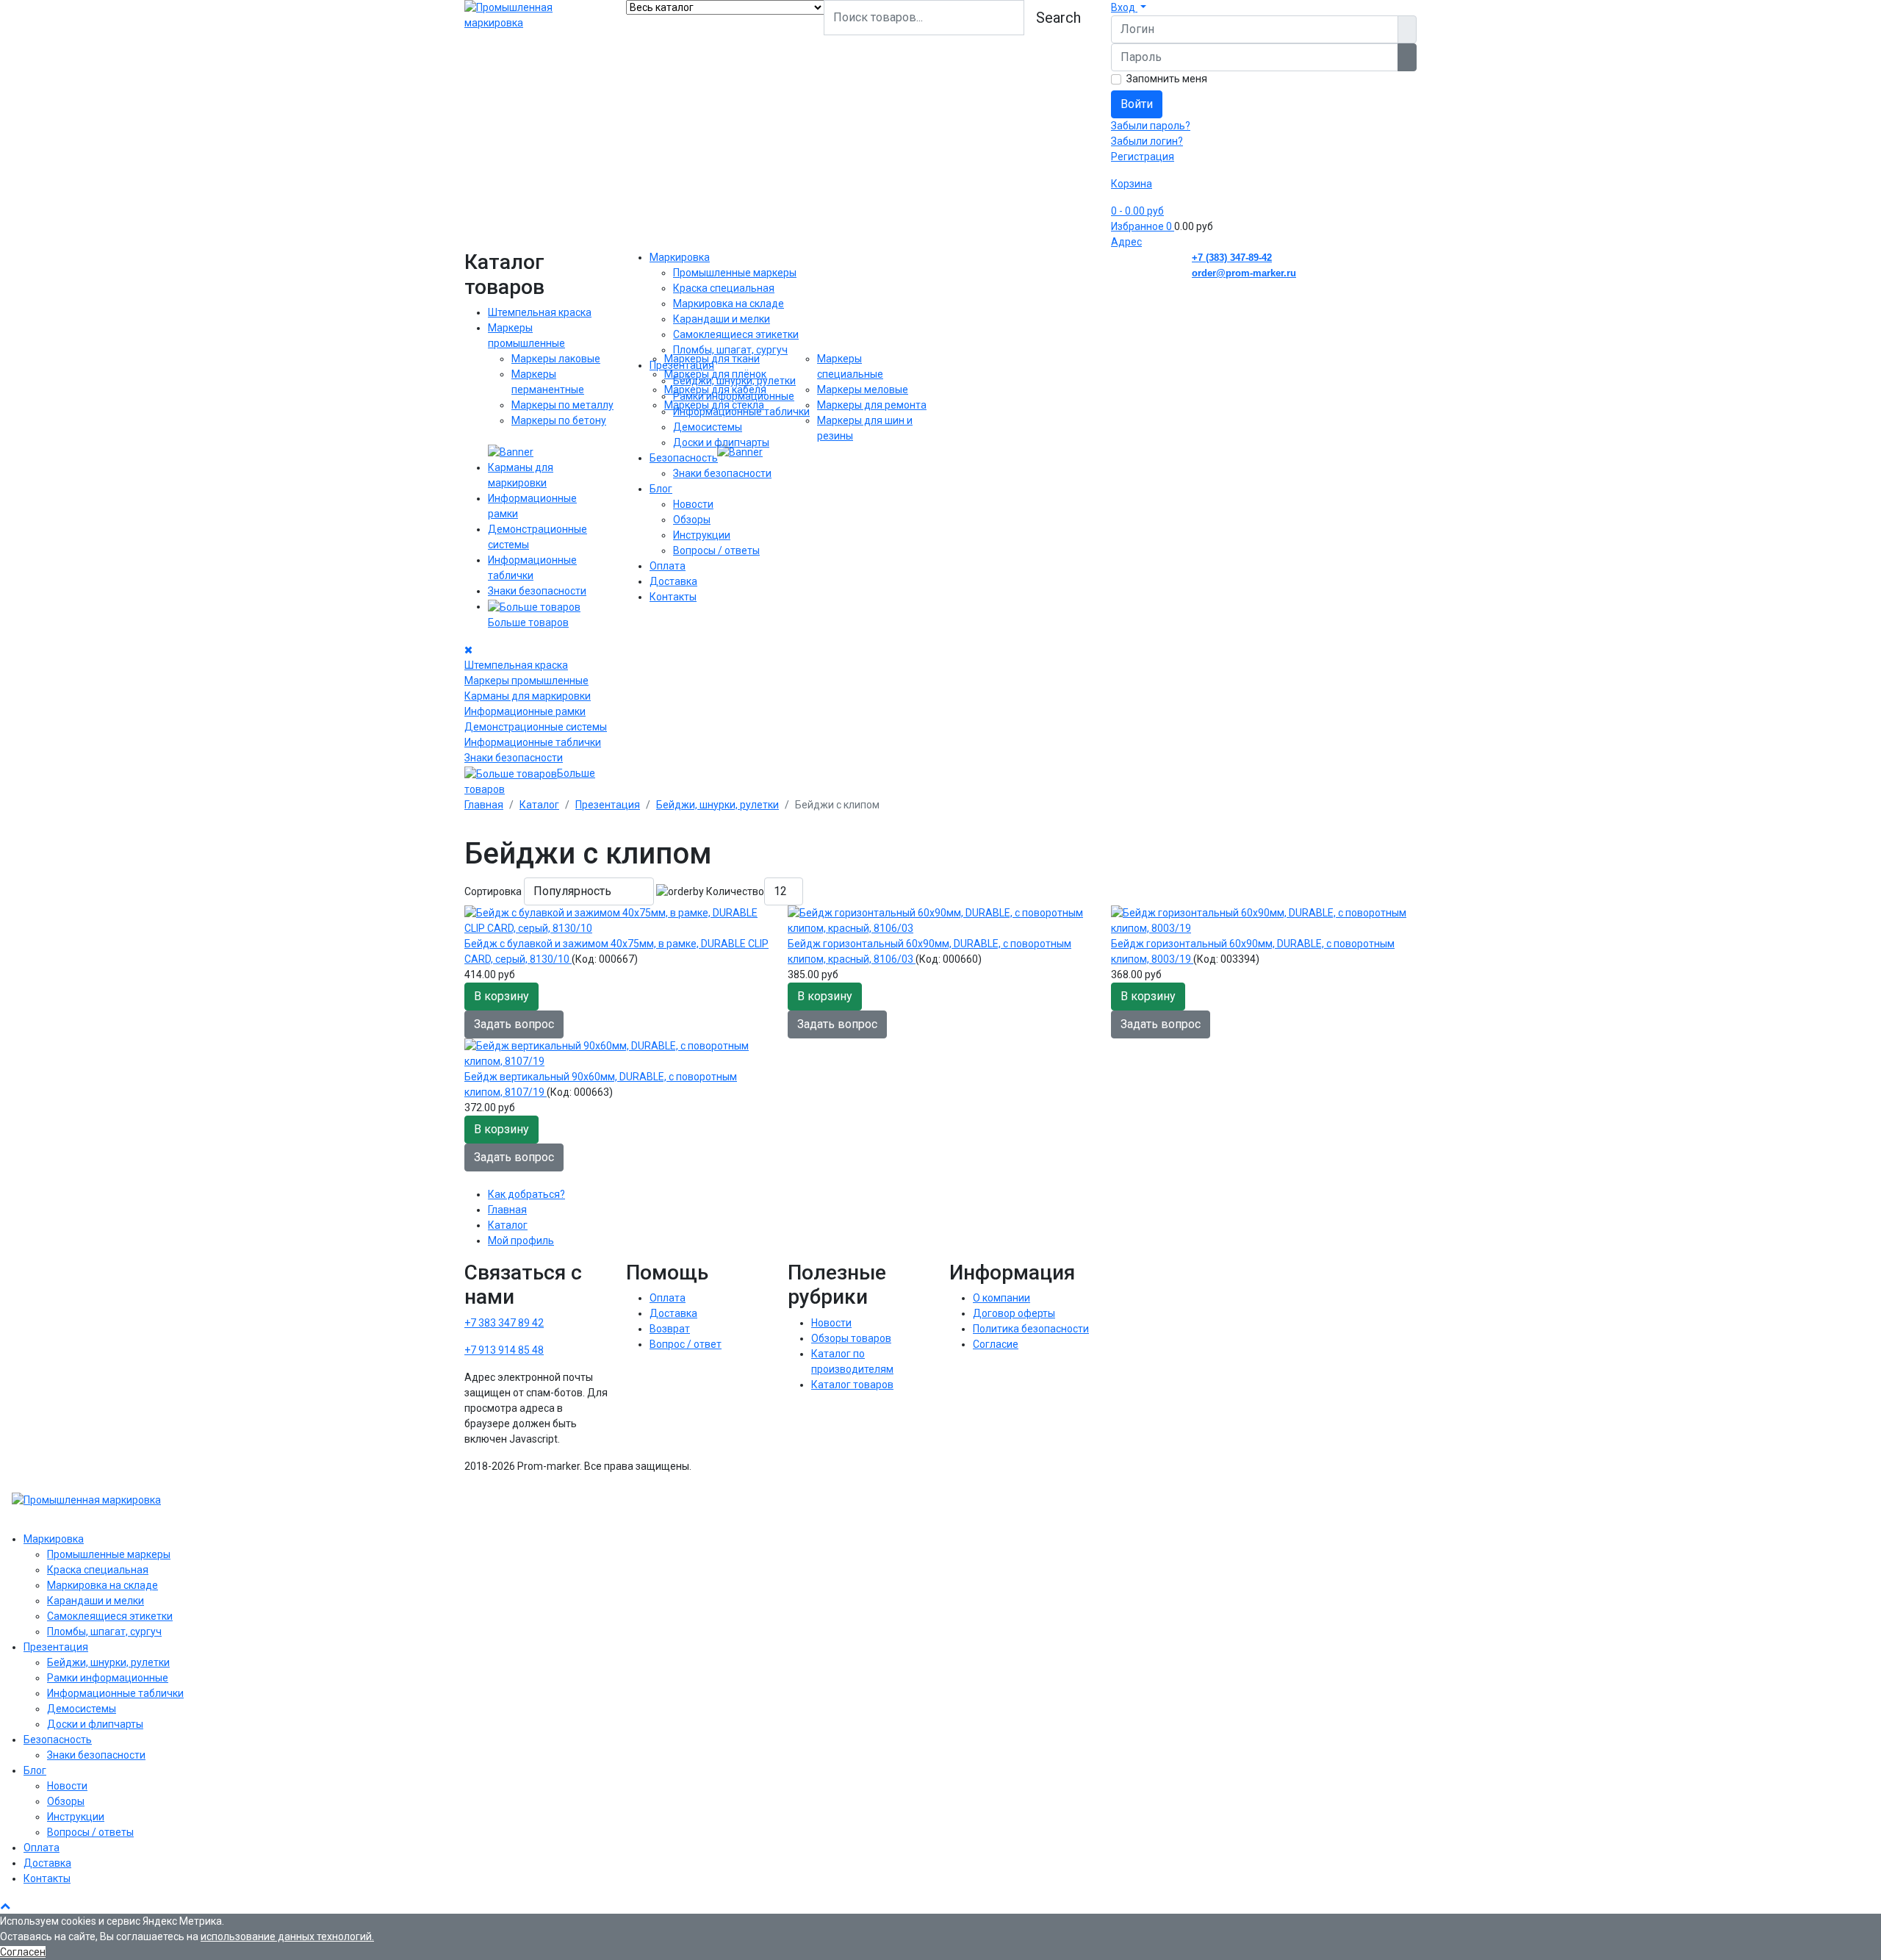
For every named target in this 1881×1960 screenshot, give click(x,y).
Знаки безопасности (537, 591)
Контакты (673, 597)
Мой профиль (521, 1241)
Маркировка (680, 257)
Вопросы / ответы (716, 550)
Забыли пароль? (1151, 126)
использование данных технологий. (287, 1936)
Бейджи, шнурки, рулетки (734, 381)
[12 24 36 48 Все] (784, 891)
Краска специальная (724, 288)
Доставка (673, 581)
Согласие (996, 1344)
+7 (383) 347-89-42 (1232, 258)
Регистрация (1143, 157)
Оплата (668, 566)
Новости (693, 504)
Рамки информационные (734, 396)
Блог (661, 489)
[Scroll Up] (5, 1906)
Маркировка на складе (729, 304)
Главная (507, 1210)
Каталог (508, 1225)
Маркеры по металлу (562, 405)
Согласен (23, 1952)
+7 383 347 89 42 (504, 1323)
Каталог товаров (852, 1385)
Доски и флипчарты (721, 442)
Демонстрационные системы (536, 727)
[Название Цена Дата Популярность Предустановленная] (589, 891)
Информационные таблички (533, 742)
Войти (1137, 104)
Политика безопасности (1031, 1329)
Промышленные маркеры (735, 273)
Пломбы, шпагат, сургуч (730, 350)
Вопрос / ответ (686, 1344)
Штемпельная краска (540, 312)
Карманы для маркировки (528, 696)
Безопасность (684, 458)
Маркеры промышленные (526, 681)
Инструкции (702, 535)
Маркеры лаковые (556, 359)
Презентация (682, 365)
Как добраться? (526, 1194)
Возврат (670, 1329)
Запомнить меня (1167, 79)
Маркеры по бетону (559, 420)
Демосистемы (708, 427)
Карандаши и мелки (722, 319)
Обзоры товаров (851, 1338)
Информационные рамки (525, 711)
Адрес (1126, 242)
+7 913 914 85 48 (504, 1350)
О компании (1001, 1298)
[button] (1129, 7)
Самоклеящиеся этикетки (736, 334)
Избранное (1141, 226)
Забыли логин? (1147, 141)
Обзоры (692, 520)
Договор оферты (1014, 1313)
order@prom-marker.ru (1244, 273)
